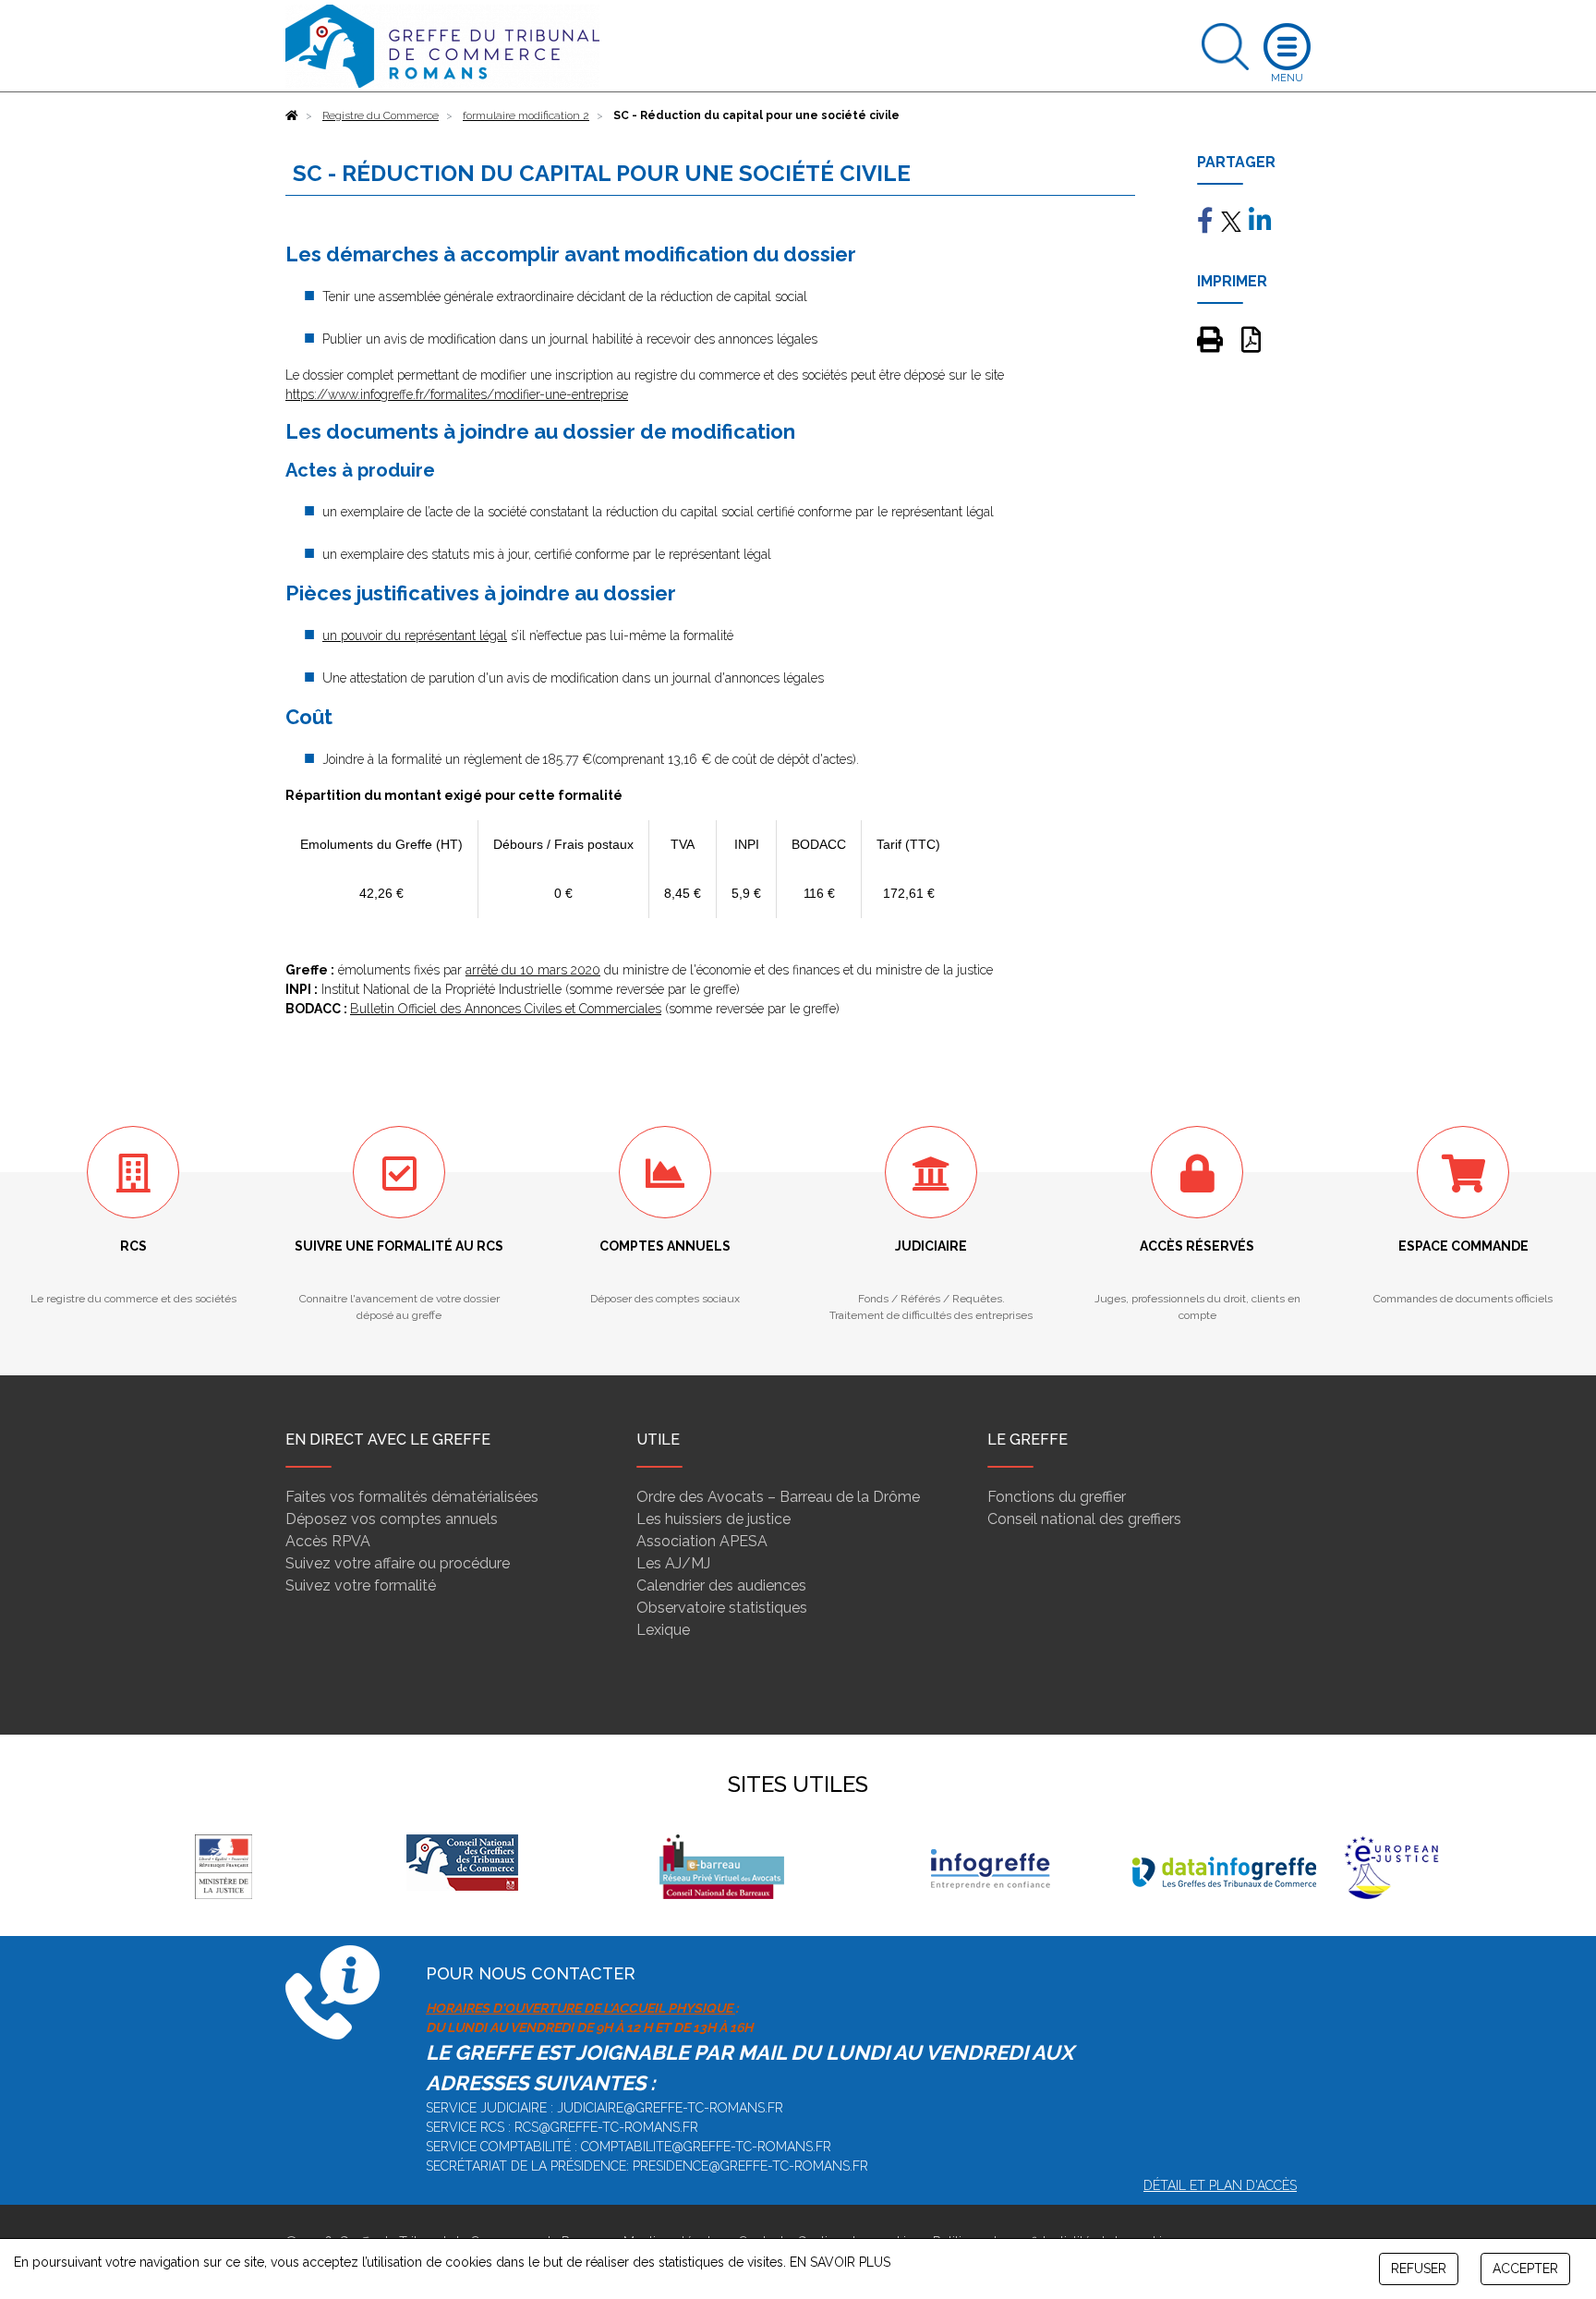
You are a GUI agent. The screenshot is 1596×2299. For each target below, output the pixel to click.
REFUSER (1419, 2269)
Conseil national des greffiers (1084, 1519)
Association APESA (702, 1541)
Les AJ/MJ (673, 1563)
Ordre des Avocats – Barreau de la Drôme (778, 1497)
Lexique (663, 1630)
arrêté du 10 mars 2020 (533, 970)
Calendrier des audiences (721, 1585)
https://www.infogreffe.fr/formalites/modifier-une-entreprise (457, 394)
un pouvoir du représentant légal (415, 635)
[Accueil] (292, 115)
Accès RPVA (328, 1541)
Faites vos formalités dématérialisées (412, 1497)
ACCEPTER (1525, 2269)
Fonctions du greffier (1057, 1497)
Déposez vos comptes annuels (392, 1519)
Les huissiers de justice (713, 1519)
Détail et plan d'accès (1220, 2185)
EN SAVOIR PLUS (840, 2262)
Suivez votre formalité (361, 1585)
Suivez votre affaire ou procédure (398, 1563)
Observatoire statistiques (722, 1608)
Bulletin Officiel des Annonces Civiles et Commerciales (506, 1009)
